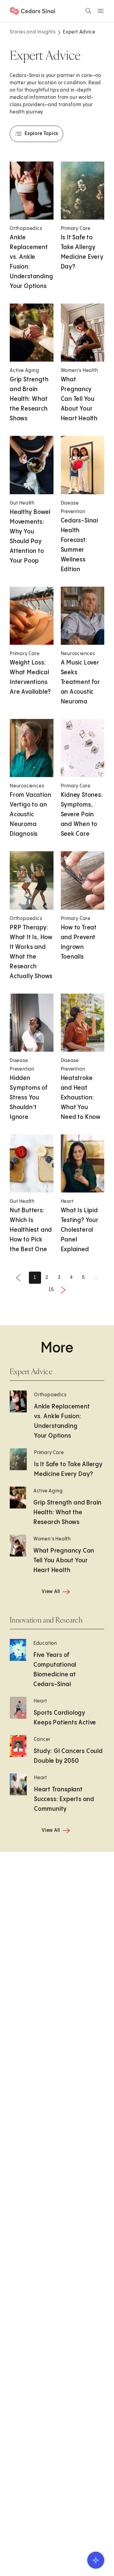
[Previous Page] (18, 1278)
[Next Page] (63, 1290)
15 (51, 1290)
